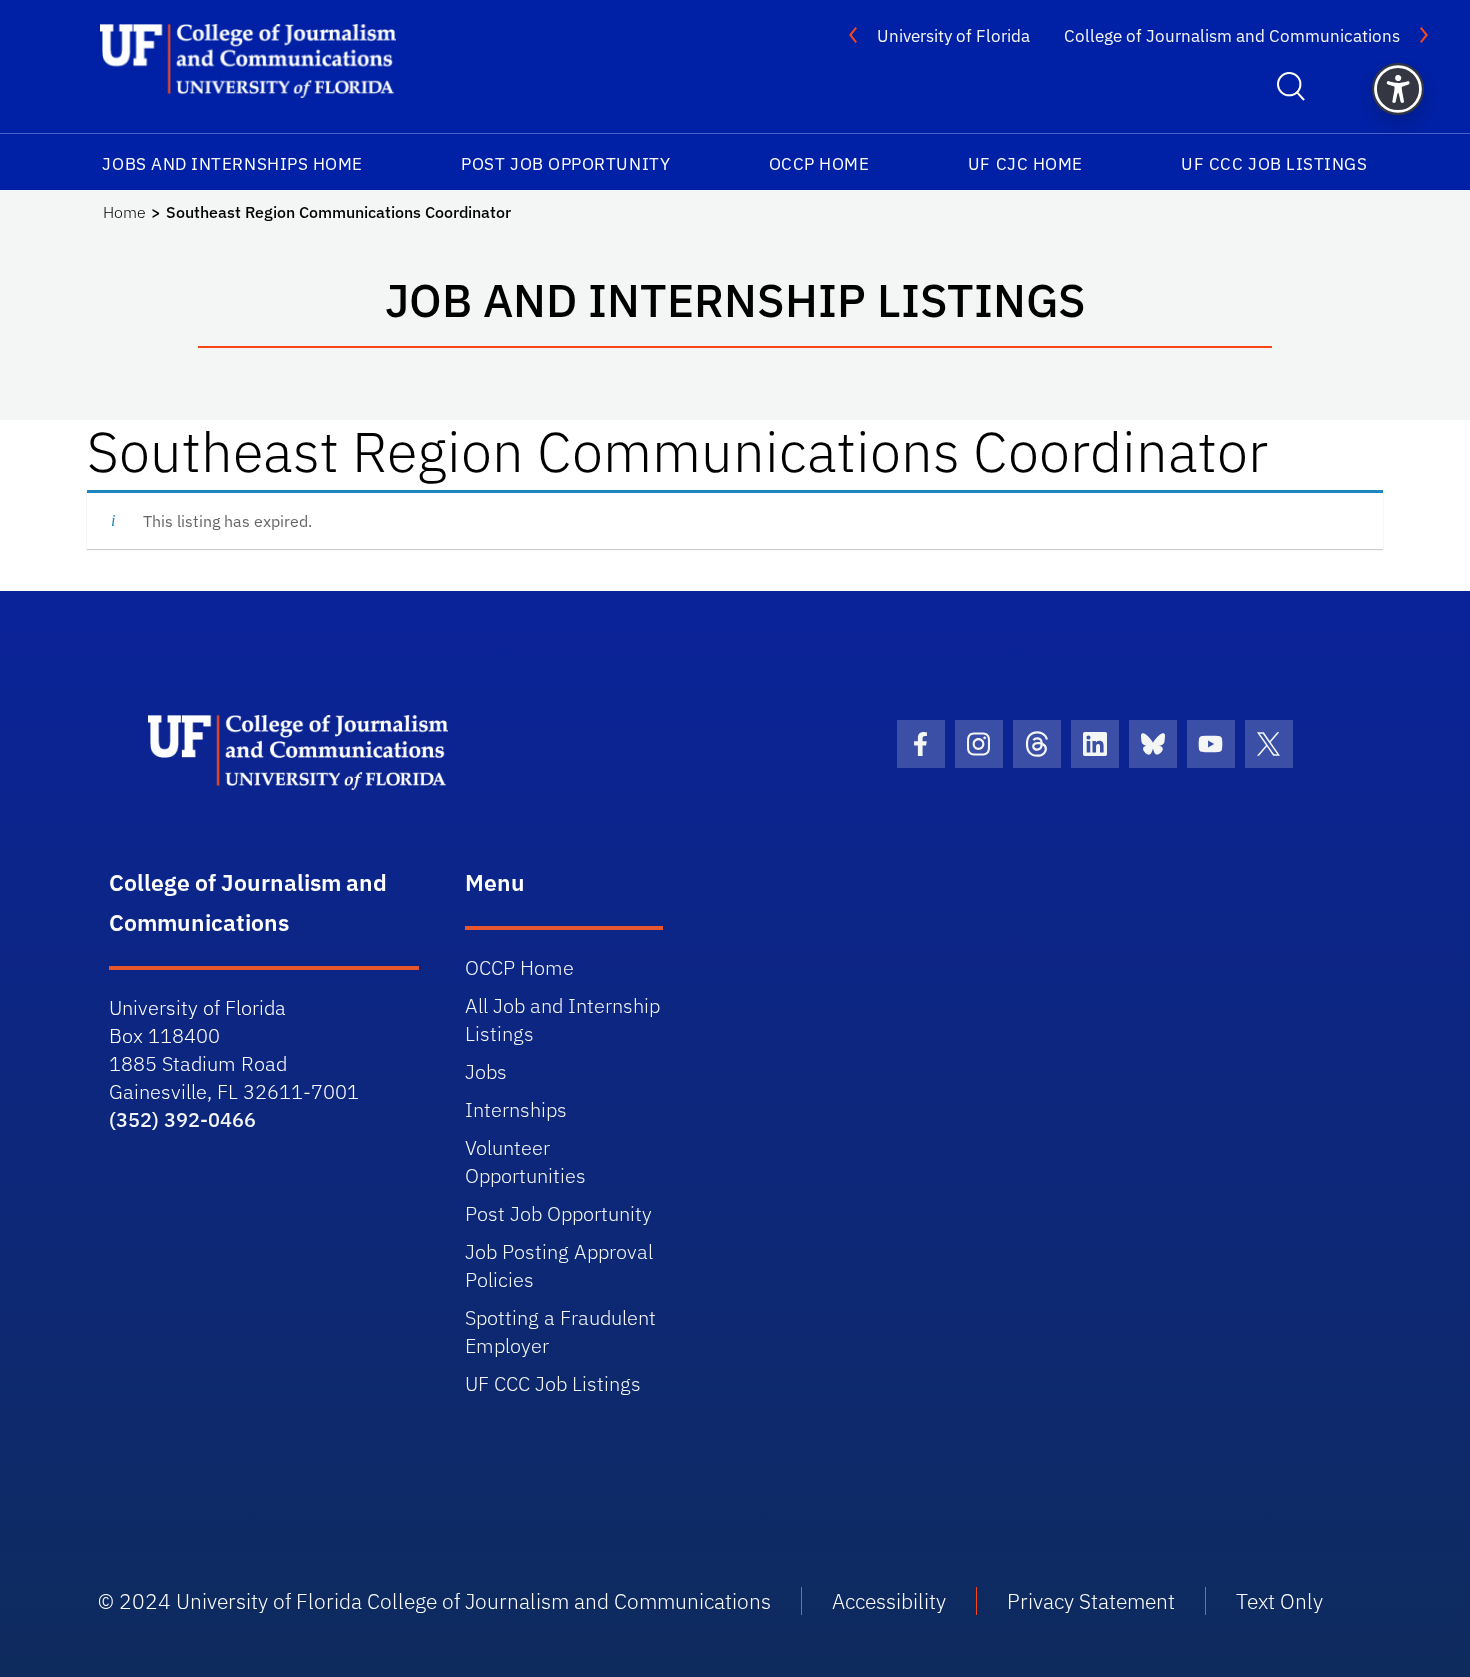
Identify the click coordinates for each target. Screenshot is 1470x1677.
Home (124, 212)
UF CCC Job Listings (1274, 164)
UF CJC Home (1025, 164)
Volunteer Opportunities (525, 1161)
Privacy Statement (1091, 1601)
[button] (1398, 89)
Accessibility (889, 1601)
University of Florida (953, 36)
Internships (516, 1109)
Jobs (486, 1071)
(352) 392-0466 (182, 1119)
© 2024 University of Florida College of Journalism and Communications (434, 1601)
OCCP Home (819, 164)
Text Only (1279, 1601)
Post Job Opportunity (565, 164)
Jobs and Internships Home (232, 164)
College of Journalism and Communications (1232, 36)
